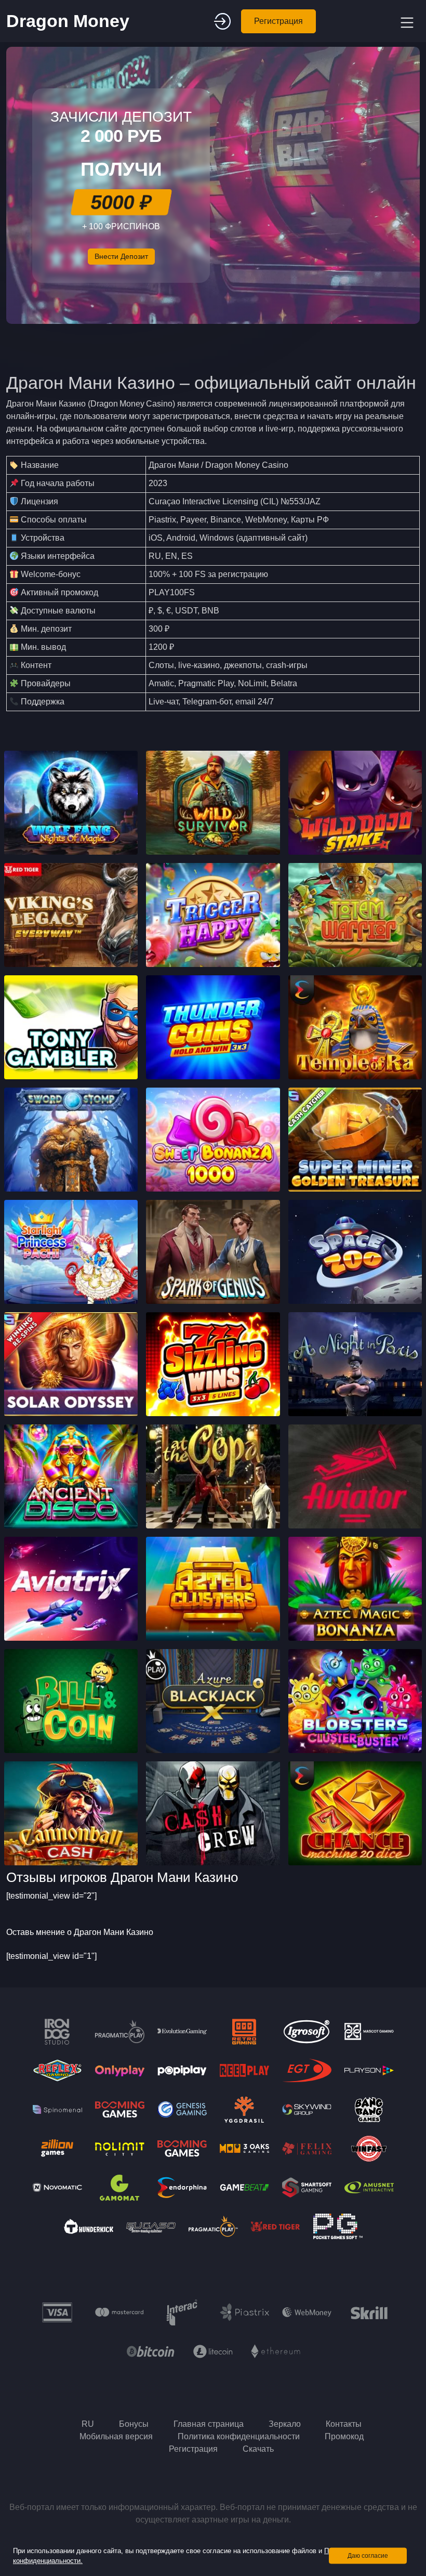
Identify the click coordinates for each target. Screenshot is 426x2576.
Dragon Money (68, 21)
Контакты (344, 2424)
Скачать (258, 2449)
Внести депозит (121, 256)
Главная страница (209, 2424)
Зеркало (285, 2424)
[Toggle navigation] (406, 21)
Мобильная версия (116, 2436)
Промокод (344, 2436)
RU (88, 2424)
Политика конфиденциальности (239, 2436)
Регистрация (278, 21)
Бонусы (134, 2424)
